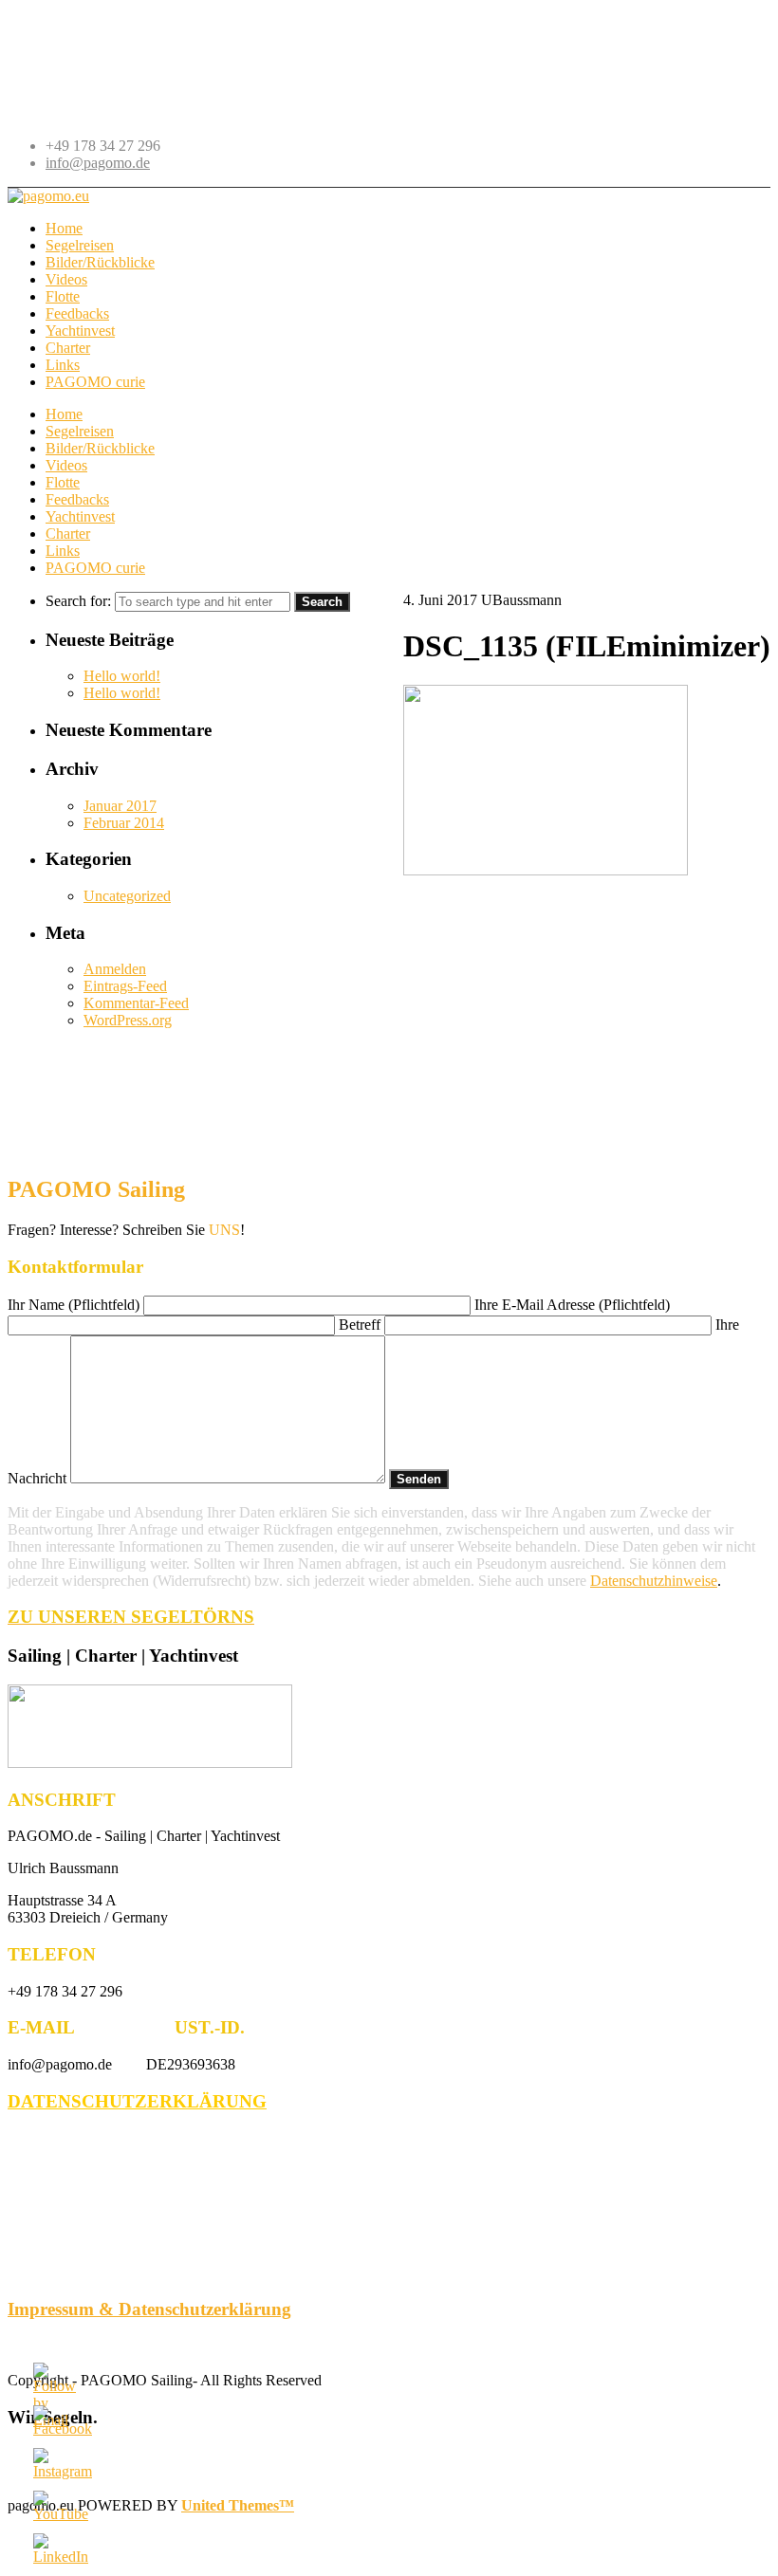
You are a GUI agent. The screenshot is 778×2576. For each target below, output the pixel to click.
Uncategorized (127, 896)
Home (64, 414)
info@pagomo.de (98, 163)
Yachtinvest (80, 516)
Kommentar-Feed (136, 1003)
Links (63, 551)
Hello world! (122, 676)
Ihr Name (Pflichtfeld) (75, 1305)
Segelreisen (80, 431)
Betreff (361, 1325)
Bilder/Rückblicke (100, 448)
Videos (66, 465)
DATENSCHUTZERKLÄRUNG (137, 2101)
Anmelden (115, 969)
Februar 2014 (124, 823)
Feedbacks (77, 499)
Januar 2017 (120, 806)
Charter (68, 534)
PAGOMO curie (95, 568)
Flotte (63, 482)
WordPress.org (128, 1020)
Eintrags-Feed (125, 986)
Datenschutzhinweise (654, 1581)
